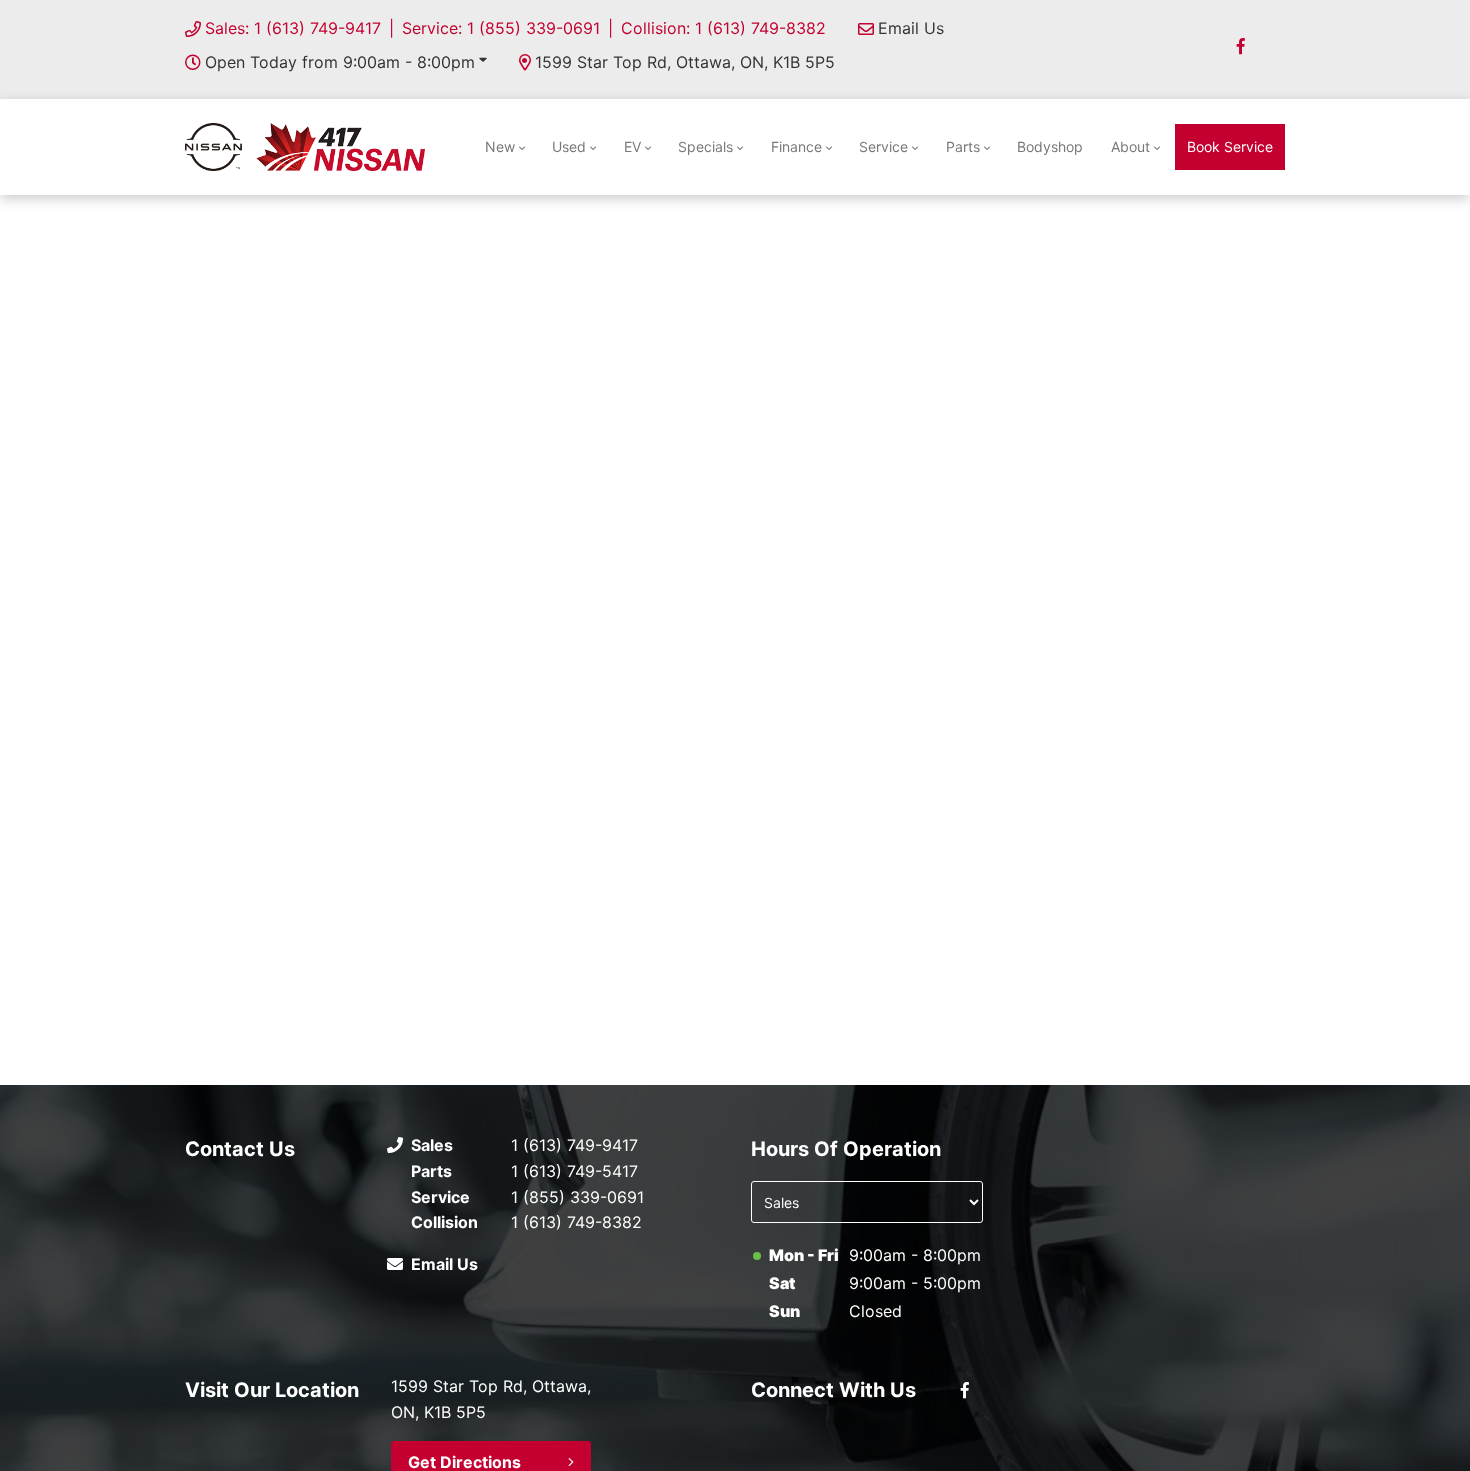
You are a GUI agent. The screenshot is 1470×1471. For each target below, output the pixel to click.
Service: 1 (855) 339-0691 (501, 28)
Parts (963, 146)
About (1130, 146)
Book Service (1230, 146)
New (500, 146)
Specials (705, 146)
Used (569, 146)
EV (632, 146)
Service (883, 146)
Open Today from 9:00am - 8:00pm (340, 62)
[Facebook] (1241, 46)
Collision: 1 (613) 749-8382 (723, 28)
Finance (796, 146)
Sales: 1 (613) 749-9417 (293, 28)
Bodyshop (1050, 146)
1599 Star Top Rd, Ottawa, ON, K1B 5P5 (685, 62)
